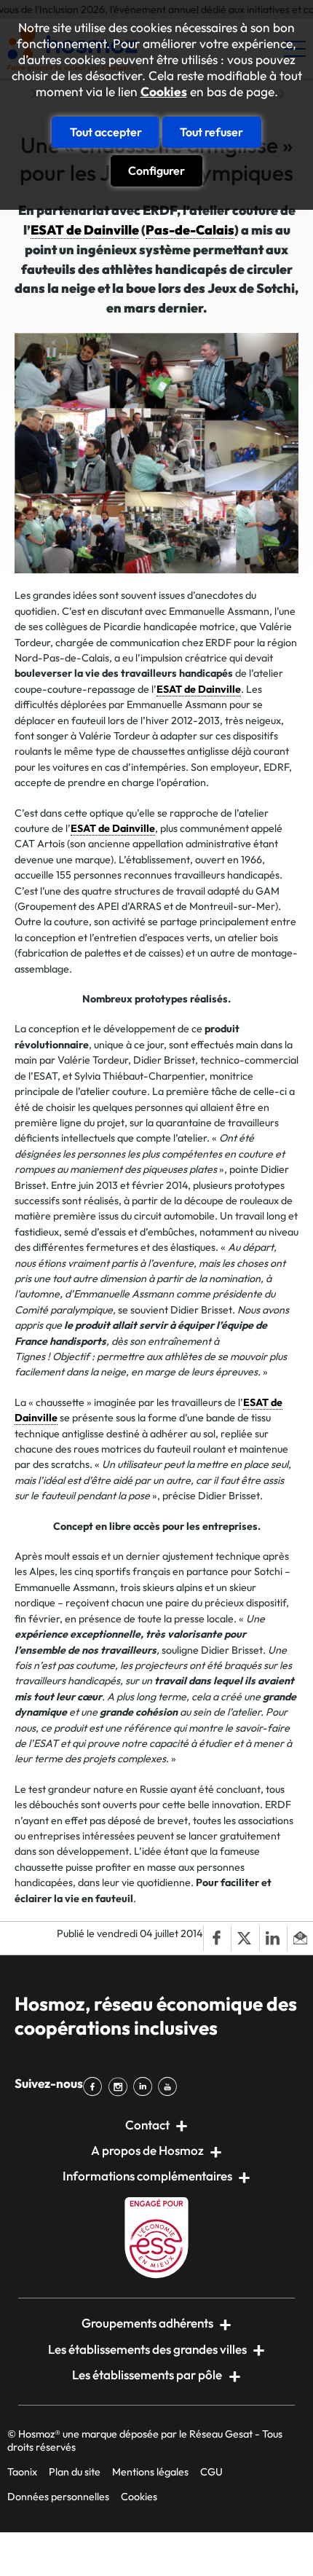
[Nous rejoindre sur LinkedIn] (146, 2086)
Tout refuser (211, 132)
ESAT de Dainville (85, 230)
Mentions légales (150, 2472)
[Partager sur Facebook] (217, 1938)
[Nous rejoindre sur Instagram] (120, 2086)
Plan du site (75, 2472)
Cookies (164, 92)
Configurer (156, 170)
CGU (211, 2472)
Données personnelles (58, 2497)
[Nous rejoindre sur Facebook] (95, 2086)
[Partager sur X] (245, 1938)
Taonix (22, 2472)
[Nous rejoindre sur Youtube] (170, 2086)
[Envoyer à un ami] (300, 1938)
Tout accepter (106, 132)
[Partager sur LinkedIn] (273, 1938)
